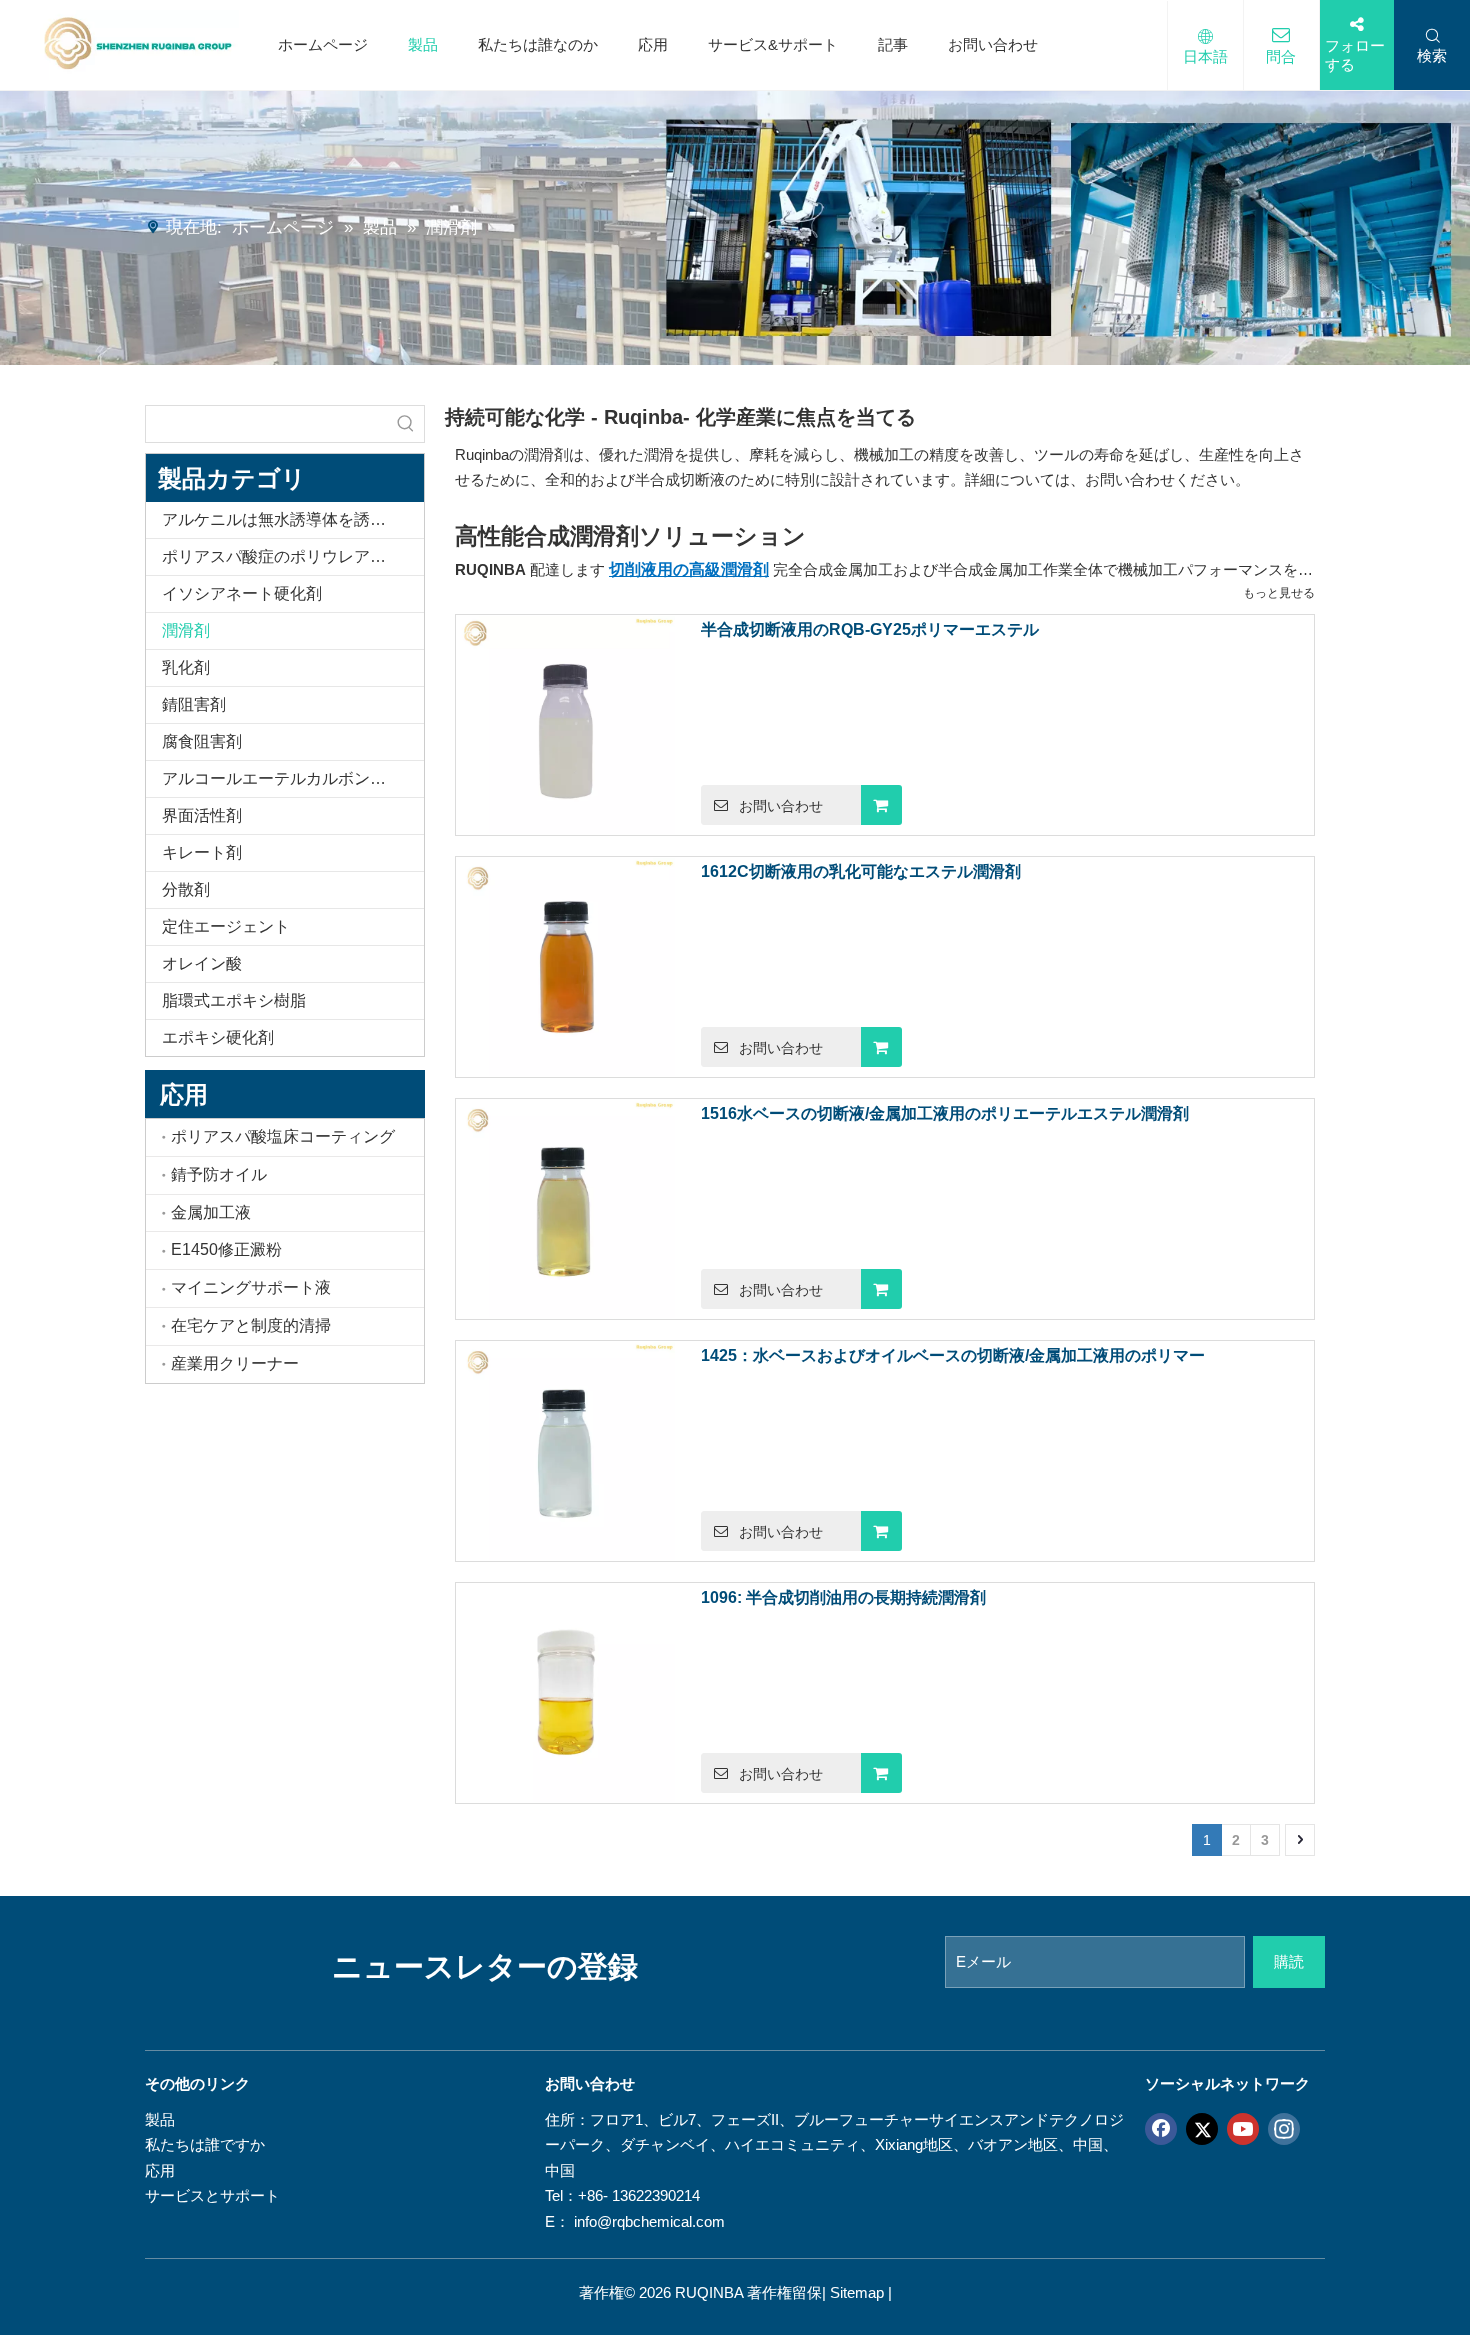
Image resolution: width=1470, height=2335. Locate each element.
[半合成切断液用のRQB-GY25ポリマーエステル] (566, 723)
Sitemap (857, 2292)
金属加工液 (211, 1212)
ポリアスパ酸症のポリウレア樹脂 (282, 556)
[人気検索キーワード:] (406, 424)
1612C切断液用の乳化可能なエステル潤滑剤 (861, 871)
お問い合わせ (993, 44)
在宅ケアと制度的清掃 (251, 1325)
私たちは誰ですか (205, 2144)
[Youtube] (1243, 2128)
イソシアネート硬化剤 (242, 593)
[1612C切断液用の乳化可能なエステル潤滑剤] (566, 965)
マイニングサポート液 (251, 1287)
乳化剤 (186, 667)
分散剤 (186, 889)
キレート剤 (202, 852)
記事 (893, 44)
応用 (653, 44)
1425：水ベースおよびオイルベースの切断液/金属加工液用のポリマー (953, 1355)
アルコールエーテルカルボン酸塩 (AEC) (293, 778)
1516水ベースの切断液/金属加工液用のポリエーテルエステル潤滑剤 (945, 1113)
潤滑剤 (186, 630)
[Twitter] (1202, 2128)
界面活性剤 (202, 815)
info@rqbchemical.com (649, 2221)
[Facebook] (1161, 2128)
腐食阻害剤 (202, 741)
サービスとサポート (212, 2195)
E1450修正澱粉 (226, 1249)
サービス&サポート (773, 44)
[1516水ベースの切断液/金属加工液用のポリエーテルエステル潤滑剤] (566, 1207)
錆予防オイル (219, 1174)
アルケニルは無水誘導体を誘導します (293, 519)
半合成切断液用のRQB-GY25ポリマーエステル (870, 629)
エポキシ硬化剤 (218, 1037)
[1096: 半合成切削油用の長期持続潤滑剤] (566, 1691)
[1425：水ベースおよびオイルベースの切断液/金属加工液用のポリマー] (566, 1449)
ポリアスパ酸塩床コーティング (283, 1136)
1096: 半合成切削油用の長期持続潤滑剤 (843, 1597)
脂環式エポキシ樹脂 (234, 1000)
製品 (423, 44)
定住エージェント (226, 926)
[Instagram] (1284, 2128)
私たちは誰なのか (538, 44)
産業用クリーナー (235, 1363)
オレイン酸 (202, 963)
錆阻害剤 (194, 704)
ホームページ (323, 44)
